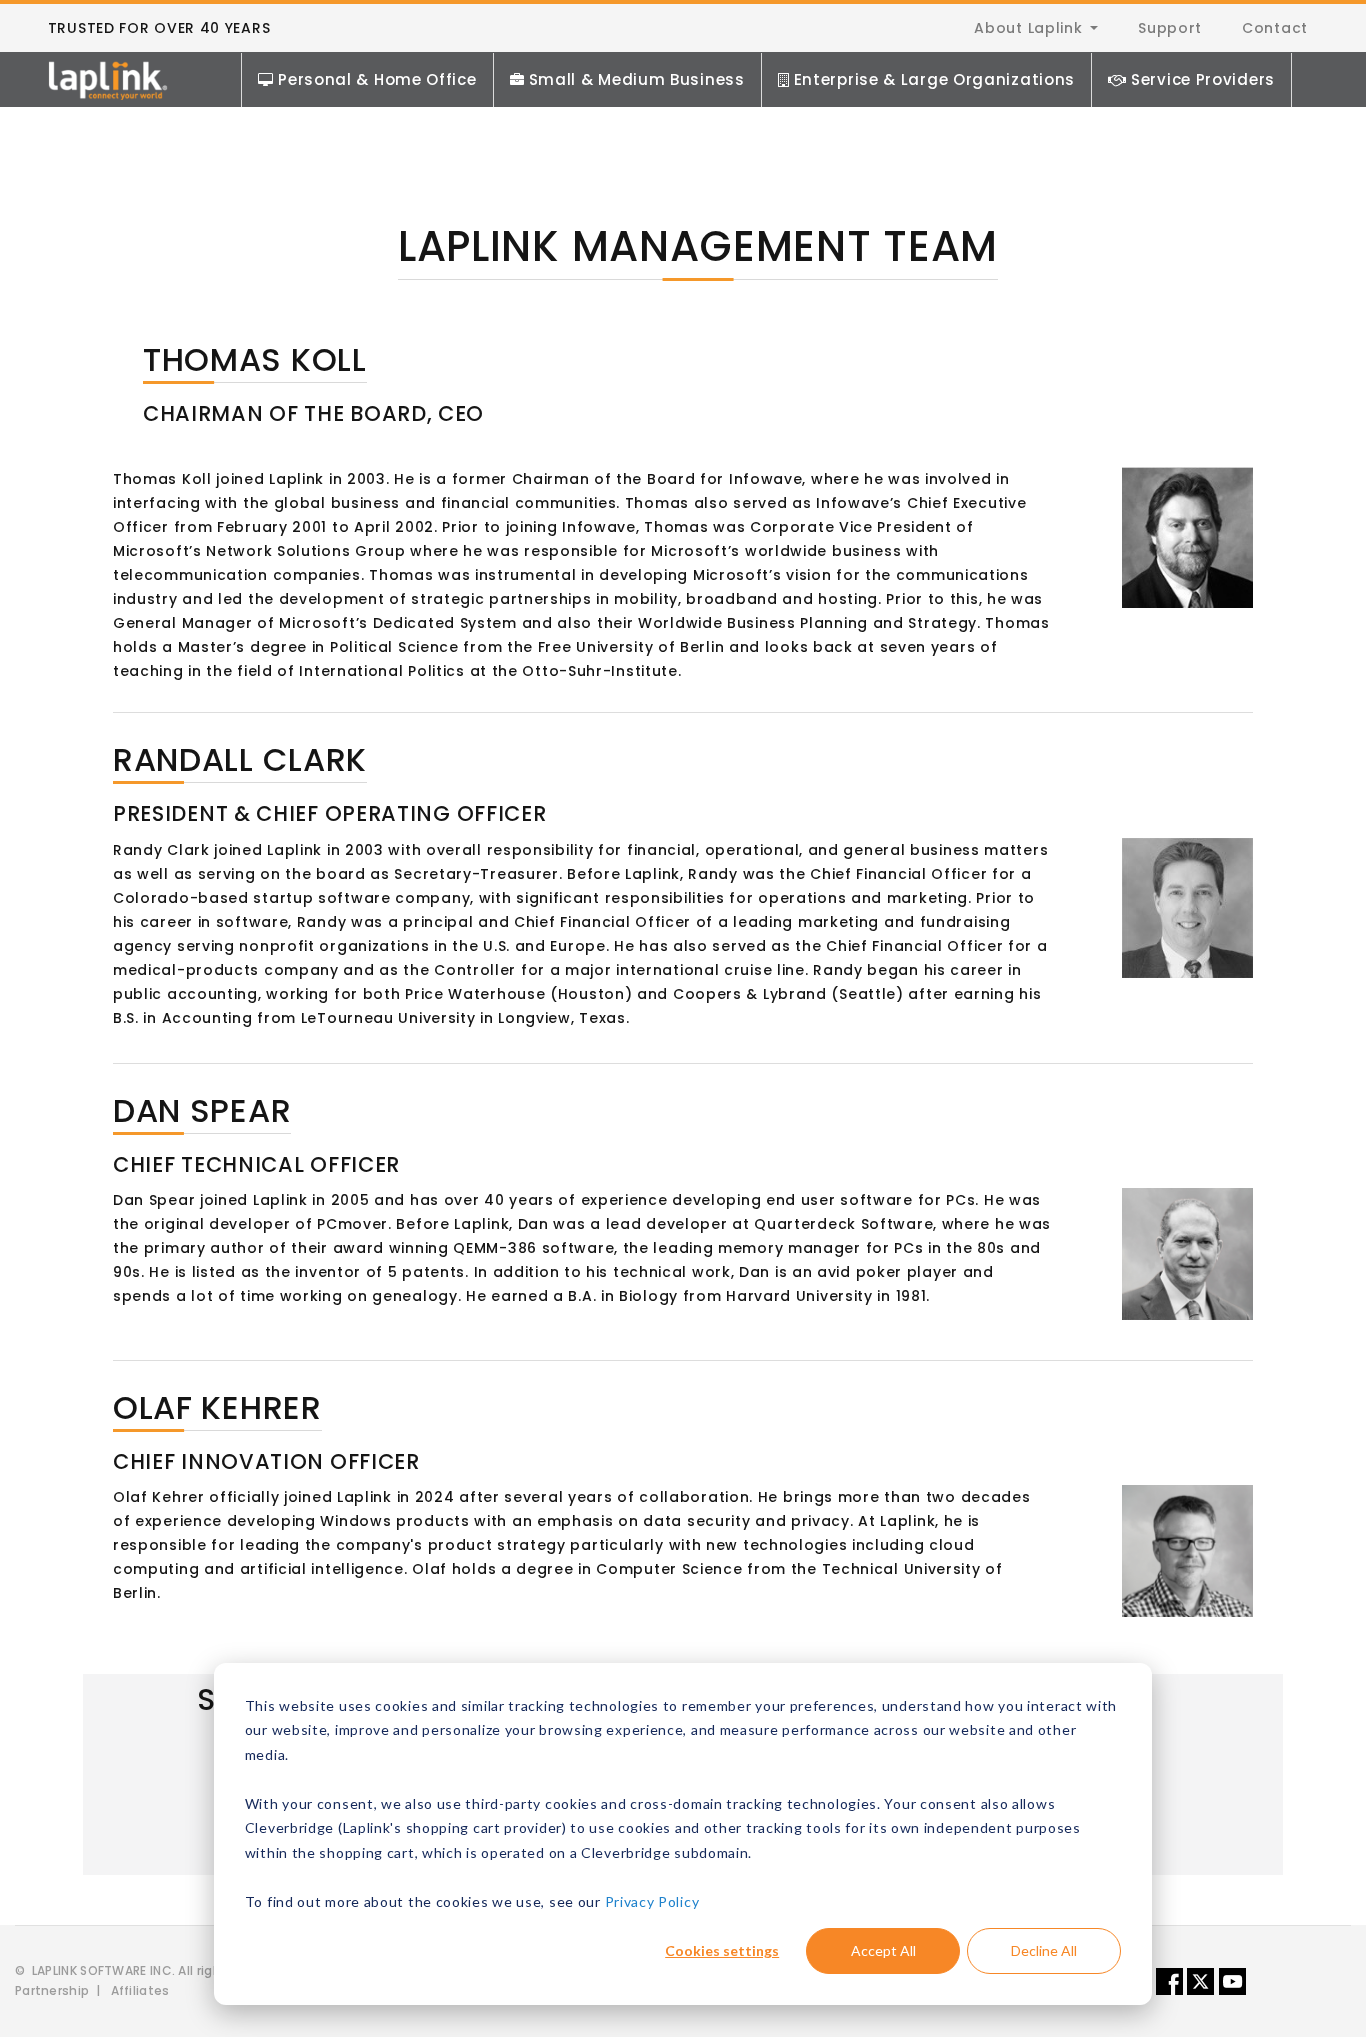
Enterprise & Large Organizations (934, 79)
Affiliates (140, 1990)
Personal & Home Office (377, 79)
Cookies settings (722, 1950)
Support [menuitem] (1170, 28)
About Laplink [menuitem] (1028, 28)
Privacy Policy (652, 1901)
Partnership (52, 1990)
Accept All (883, 1950)
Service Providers (1203, 79)
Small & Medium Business (637, 79)
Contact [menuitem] (1275, 28)
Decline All (1044, 1950)
